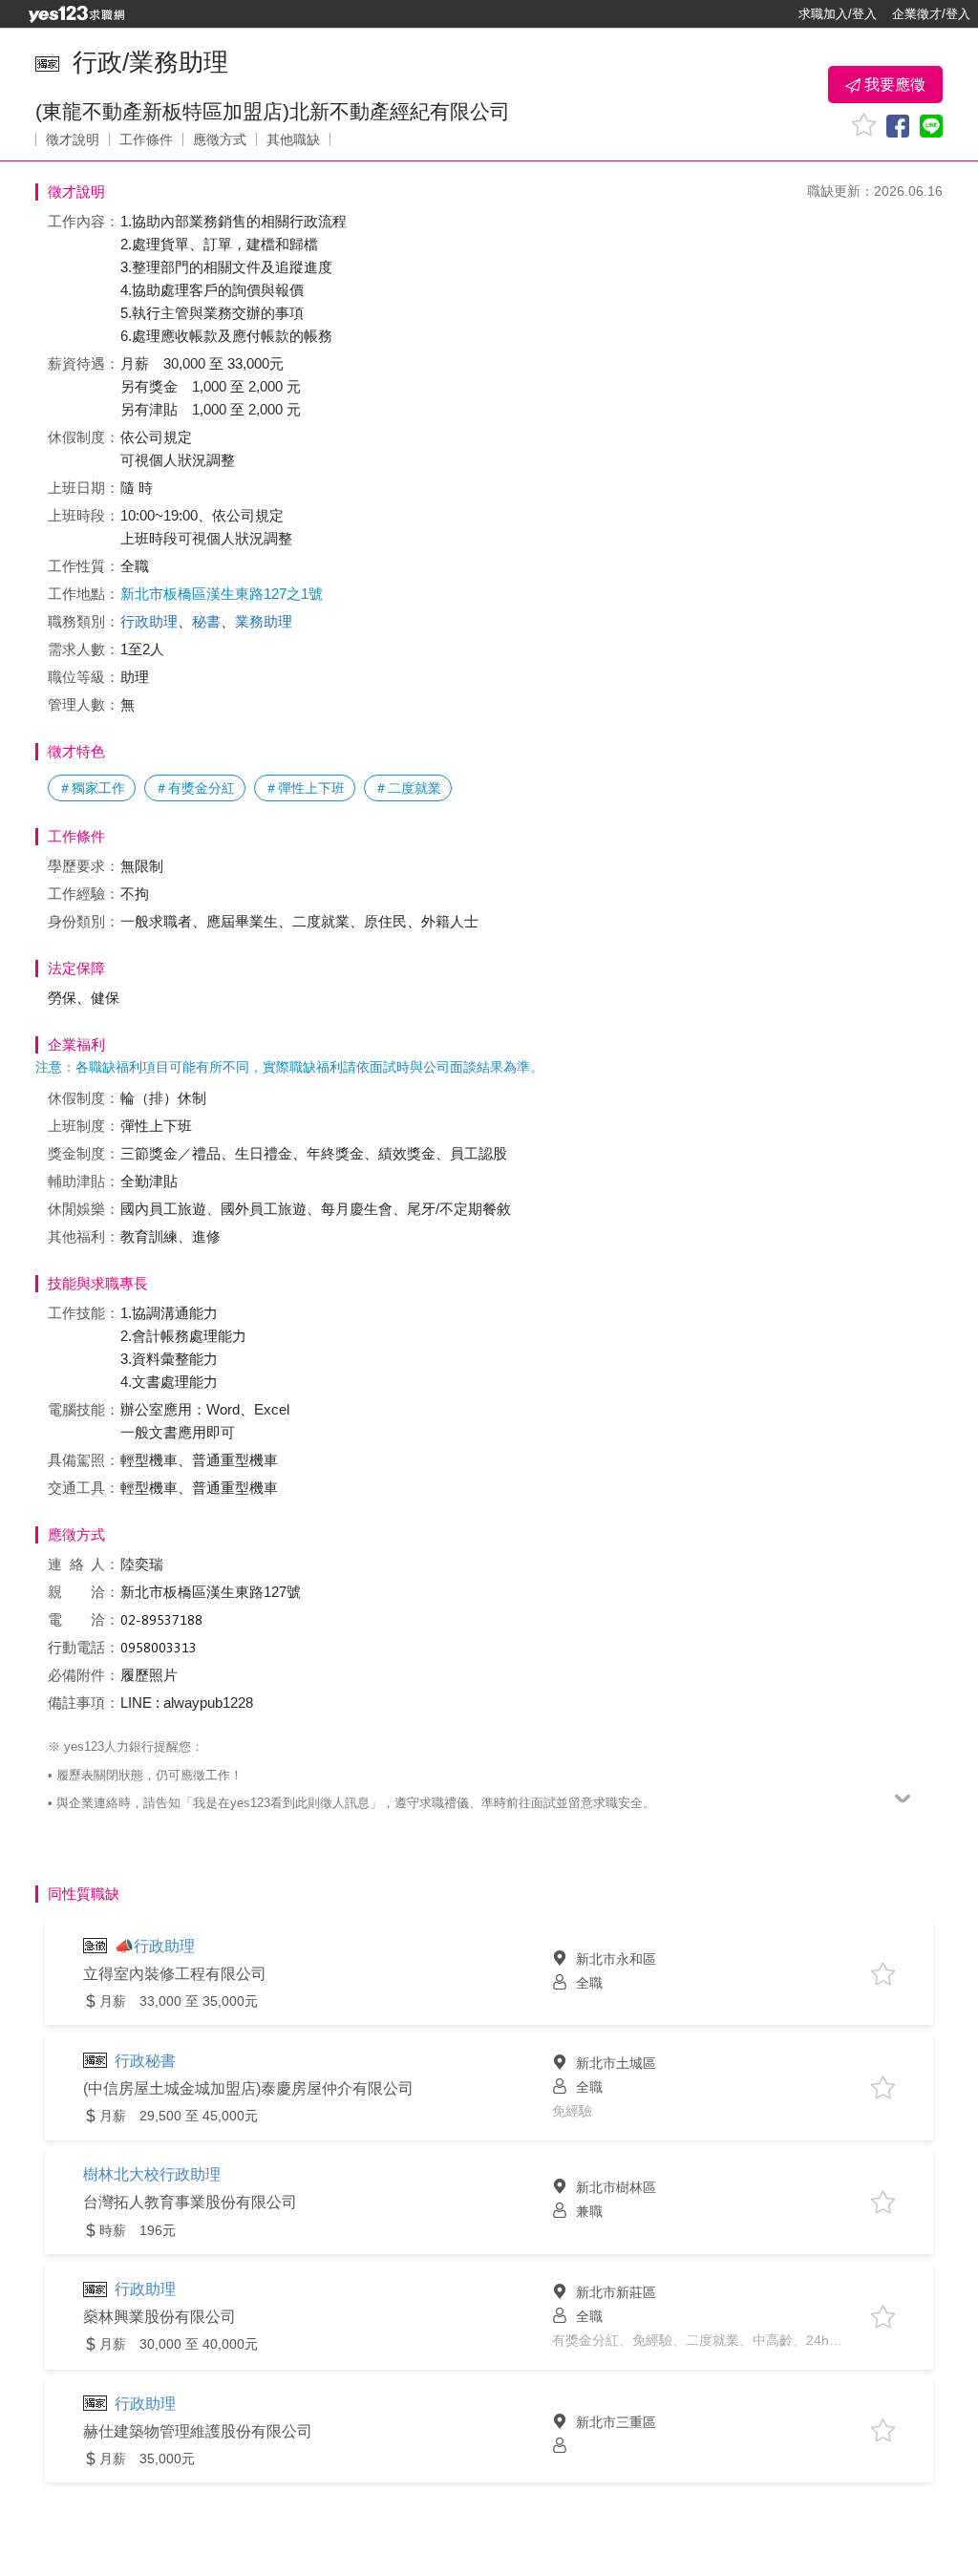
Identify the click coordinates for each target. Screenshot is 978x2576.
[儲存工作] (864, 125)
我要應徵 (893, 85)
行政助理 (149, 621)
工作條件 (146, 139)
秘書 (206, 621)
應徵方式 (220, 139)
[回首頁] (76, 14)
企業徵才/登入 (931, 14)
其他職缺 (293, 139)
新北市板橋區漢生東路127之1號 (222, 594)
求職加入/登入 (838, 14)
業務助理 (264, 621)
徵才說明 (73, 139)
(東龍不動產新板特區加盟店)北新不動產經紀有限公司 (273, 111)
